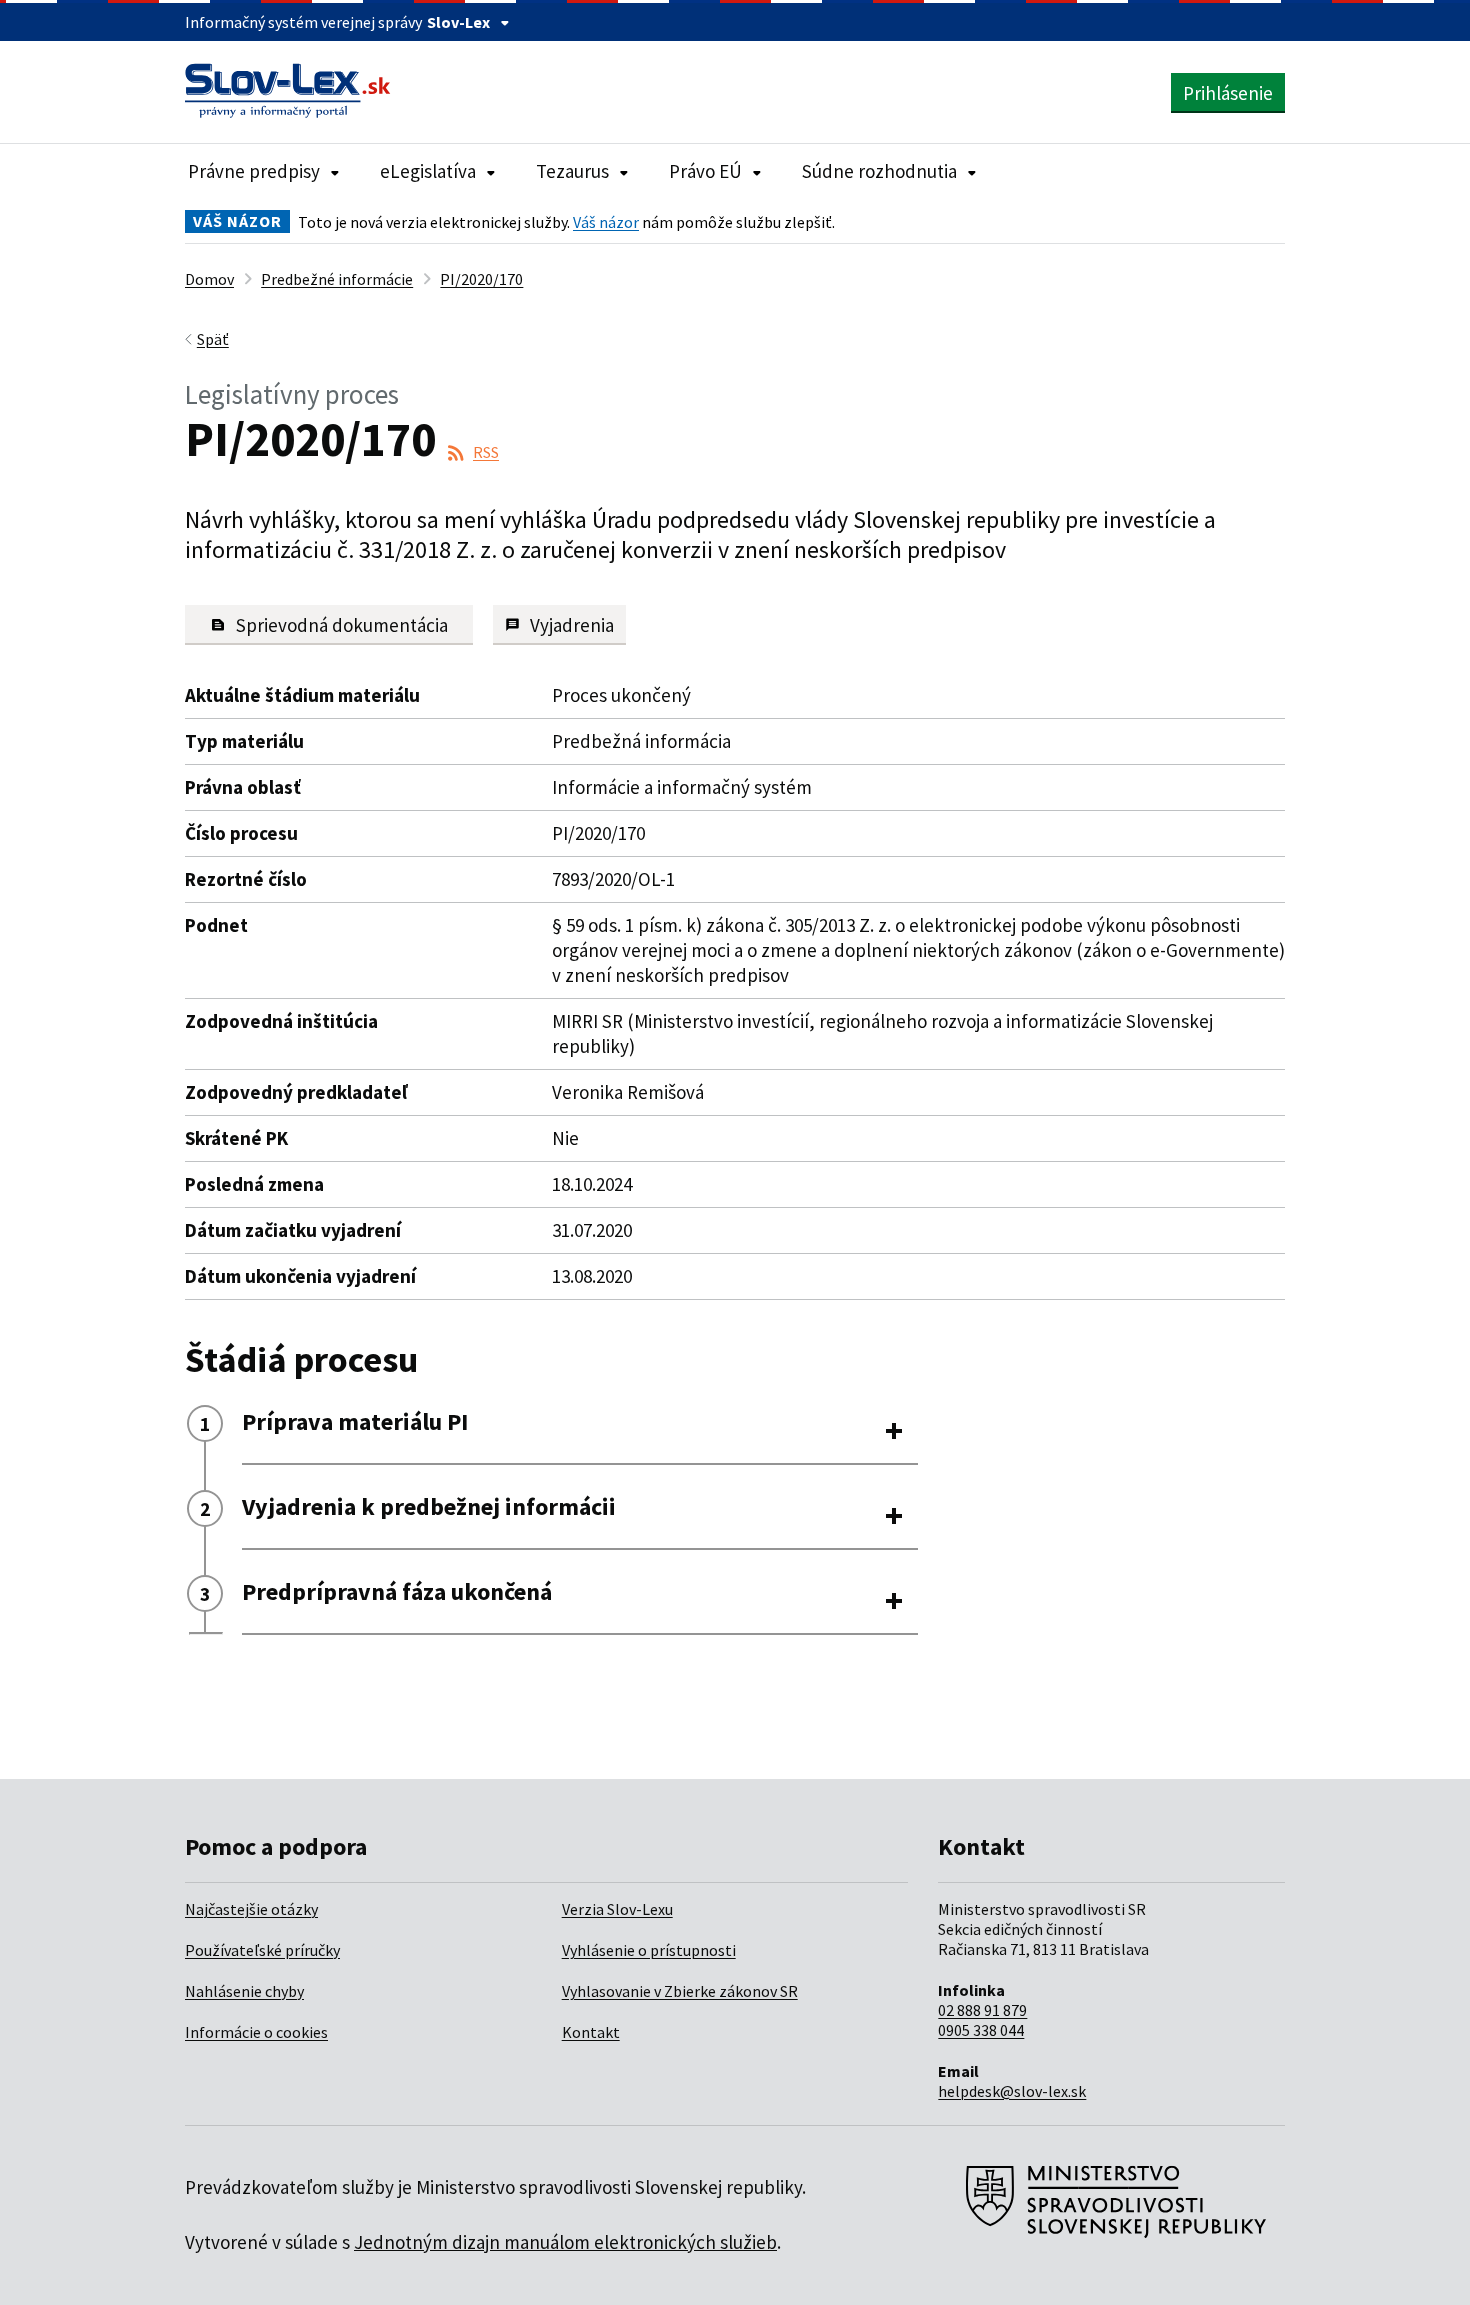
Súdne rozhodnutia (879, 171)
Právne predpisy (254, 171)
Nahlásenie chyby (244, 1991)
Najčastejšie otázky (251, 1909)
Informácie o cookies (256, 2032)
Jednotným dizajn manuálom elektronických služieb (565, 2242)
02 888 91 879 (982, 2010)
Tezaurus (572, 171)
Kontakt (591, 2032)
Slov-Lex (458, 22)
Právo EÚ (705, 171)
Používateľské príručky (262, 1950)
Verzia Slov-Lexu (617, 1909)
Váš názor (606, 222)
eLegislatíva (428, 171)
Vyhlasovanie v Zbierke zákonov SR (680, 1991)
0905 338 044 (981, 2030)
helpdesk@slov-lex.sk (1012, 2091)
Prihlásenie (1228, 93)
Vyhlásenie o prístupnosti (649, 1950)
